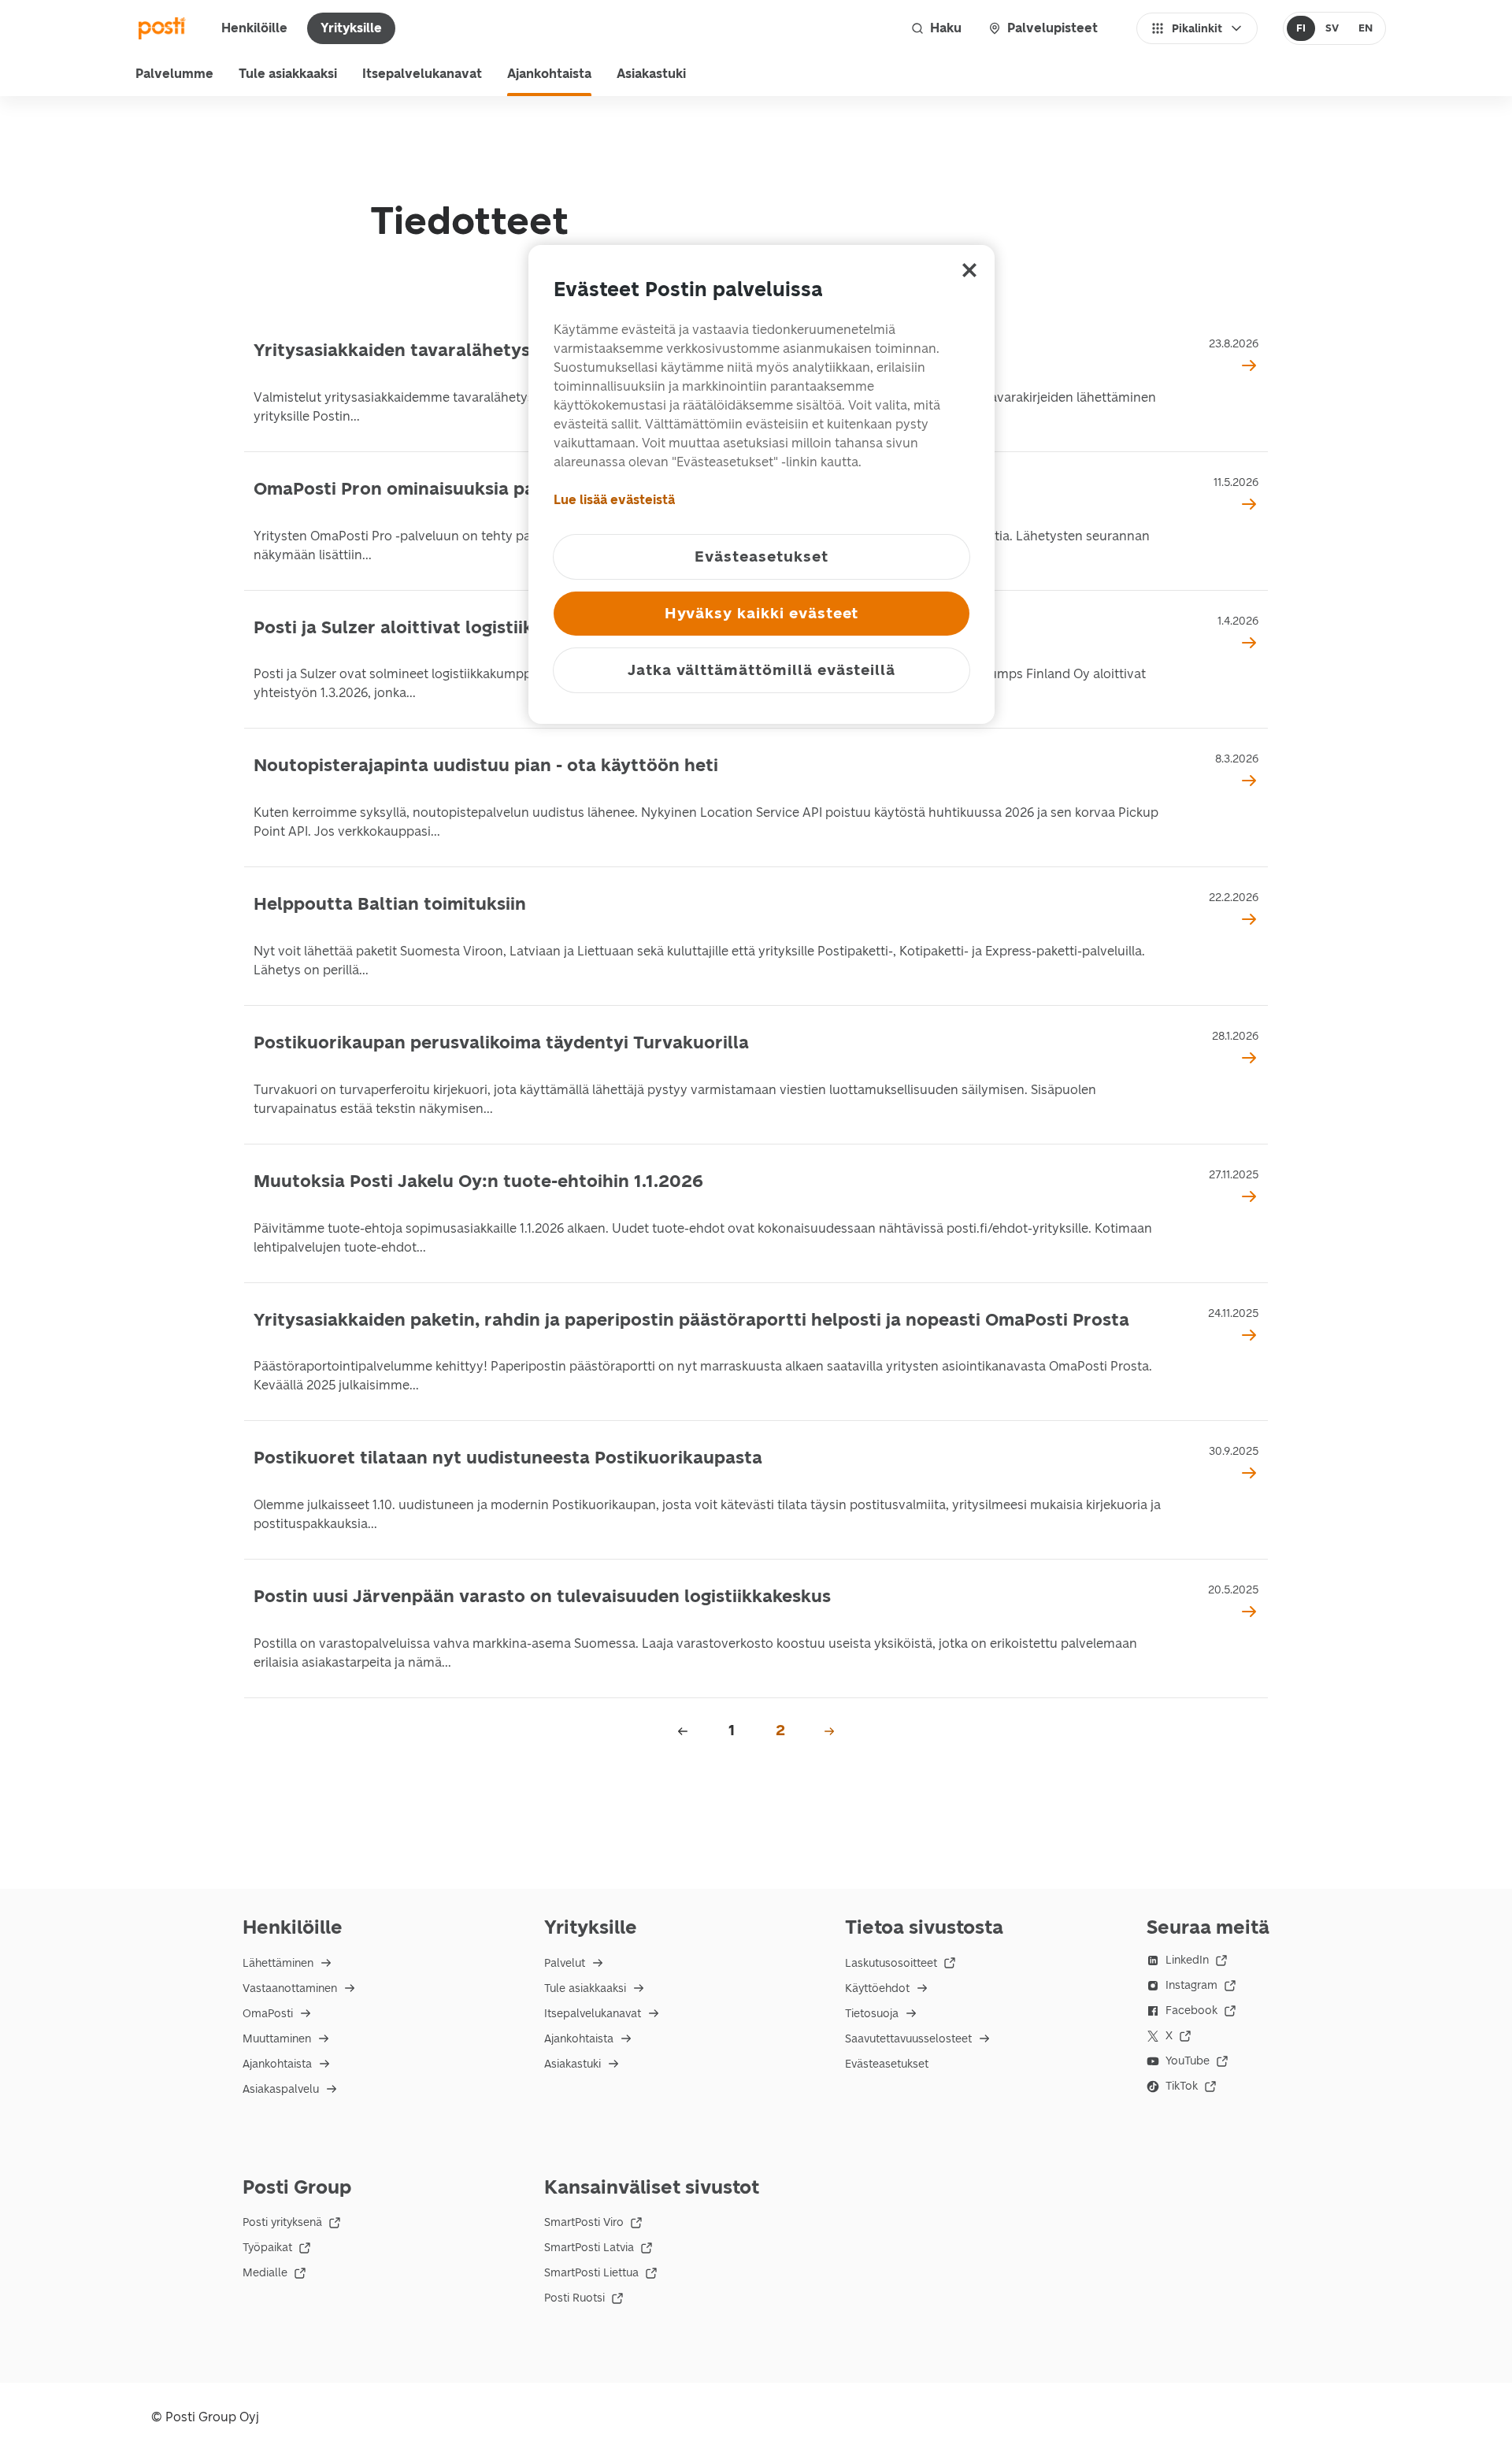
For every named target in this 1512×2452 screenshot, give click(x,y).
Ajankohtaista (549, 74)
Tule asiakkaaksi (288, 74)
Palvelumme (174, 74)
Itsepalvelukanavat (422, 74)
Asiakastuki (651, 74)
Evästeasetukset (887, 2064)
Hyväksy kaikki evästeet (762, 613)
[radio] (1301, 28)
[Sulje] (969, 270)
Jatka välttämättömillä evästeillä (762, 670)
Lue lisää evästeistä (614, 500)
